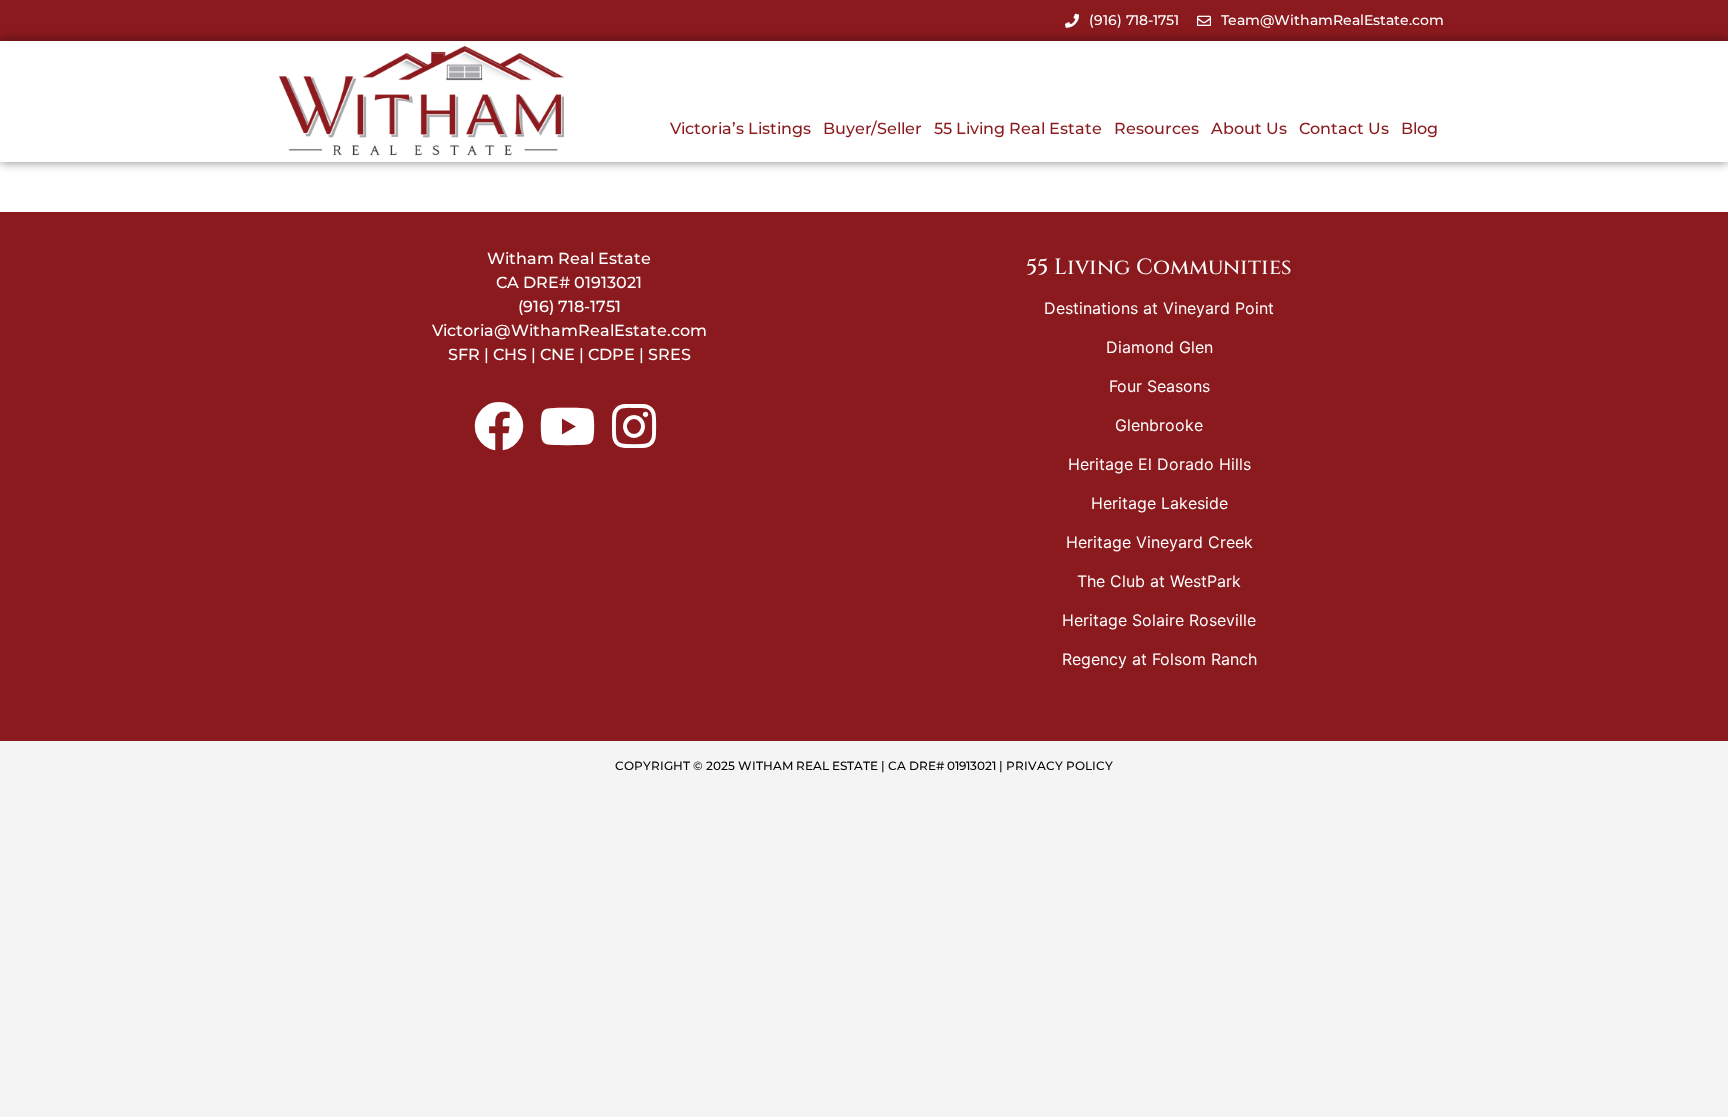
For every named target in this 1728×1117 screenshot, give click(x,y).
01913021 (608, 282)
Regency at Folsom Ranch (1159, 659)
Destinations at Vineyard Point (1159, 308)
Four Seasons (1159, 386)
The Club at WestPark (1159, 581)
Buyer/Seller (872, 128)
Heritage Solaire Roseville (1159, 620)
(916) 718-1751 (569, 306)
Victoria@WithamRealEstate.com (569, 330)
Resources (1156, 128)
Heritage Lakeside (1159, 503)
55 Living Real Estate (1018, 128)
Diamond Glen (1159, 347)
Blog (1419, 128)
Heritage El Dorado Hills (1159, 464)
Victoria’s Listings (740, 128)
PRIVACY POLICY (1059, 765)
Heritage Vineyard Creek (1159, 542)
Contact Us (1344, 128)
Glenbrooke (1159, 425)
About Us (1249, 128)
